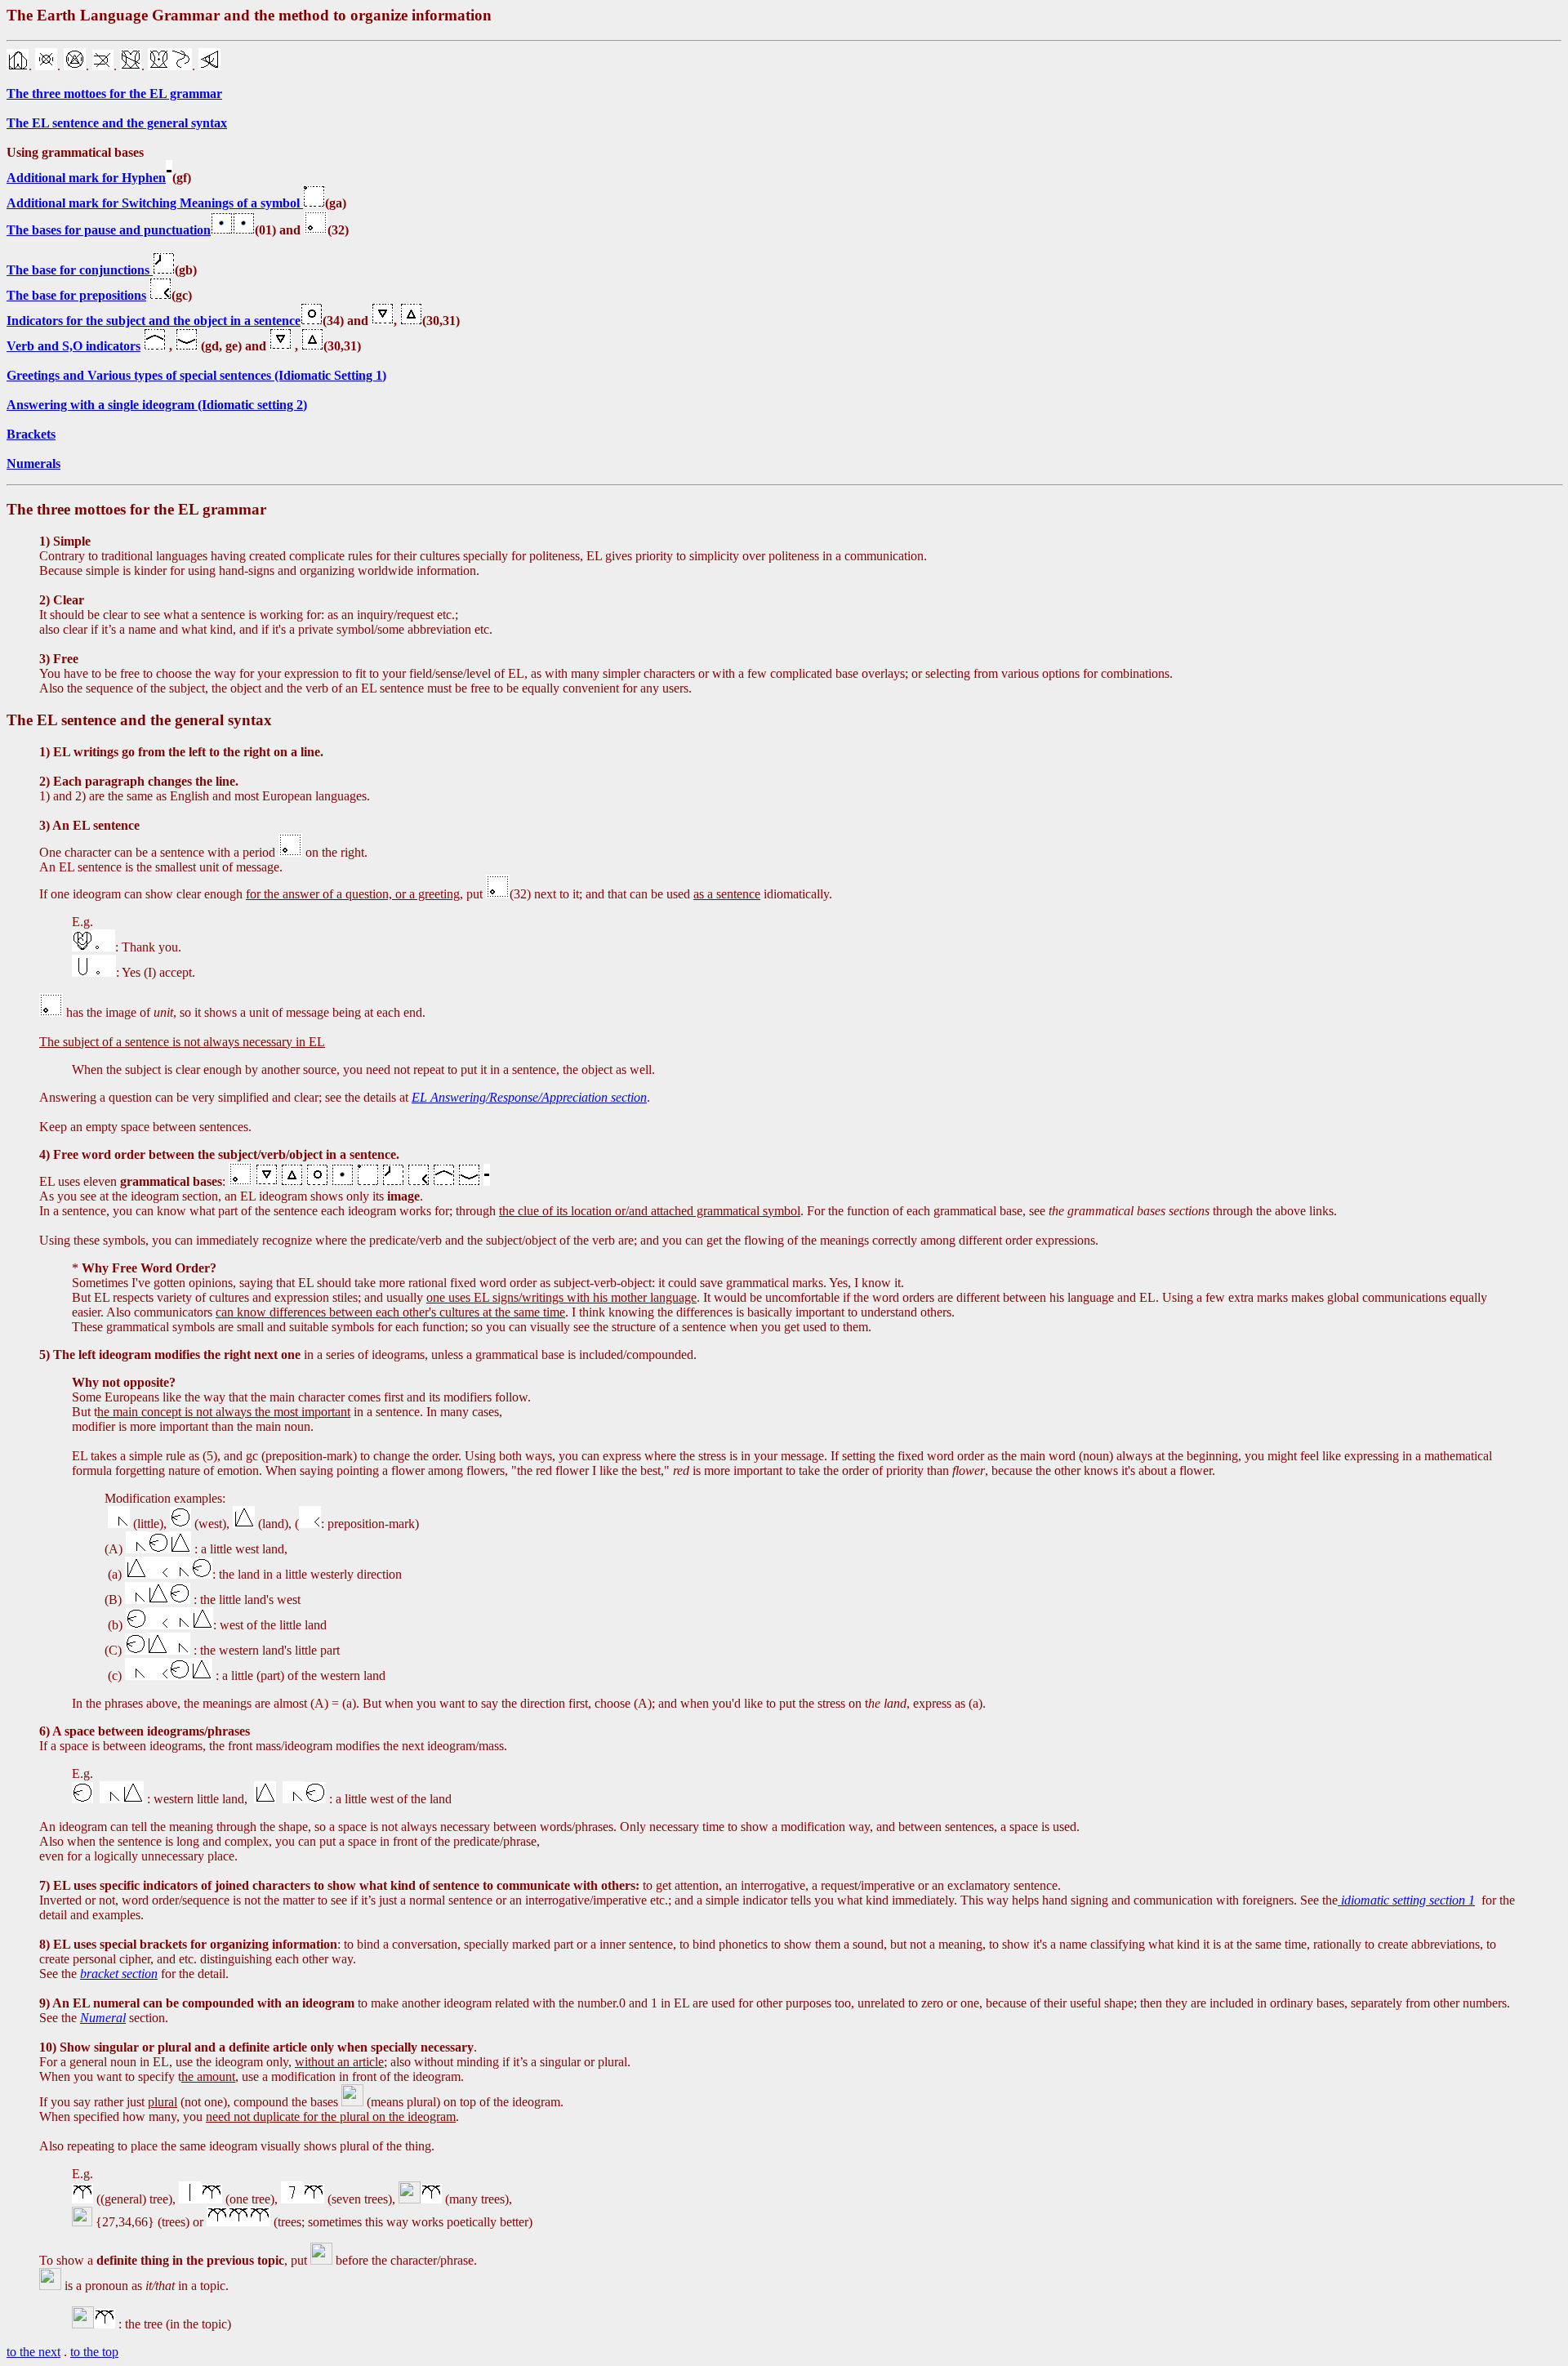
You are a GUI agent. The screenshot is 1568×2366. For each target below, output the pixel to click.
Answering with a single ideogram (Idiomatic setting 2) (157, 405)
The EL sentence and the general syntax (117, 123)
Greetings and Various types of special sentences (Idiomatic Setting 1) (196, 375)
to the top (94, 2352)
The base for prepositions (76, 295)
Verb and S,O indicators (73, 346)
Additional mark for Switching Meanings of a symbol (155, 203)
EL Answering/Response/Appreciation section (529, 1097)
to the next (33, 2352)
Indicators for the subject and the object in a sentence (154, 321)
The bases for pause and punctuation (109, 230)
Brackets (31, 434)
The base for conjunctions (80, 270)
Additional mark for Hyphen (86, 178)
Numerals (33, 463)
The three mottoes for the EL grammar (114, 94)
